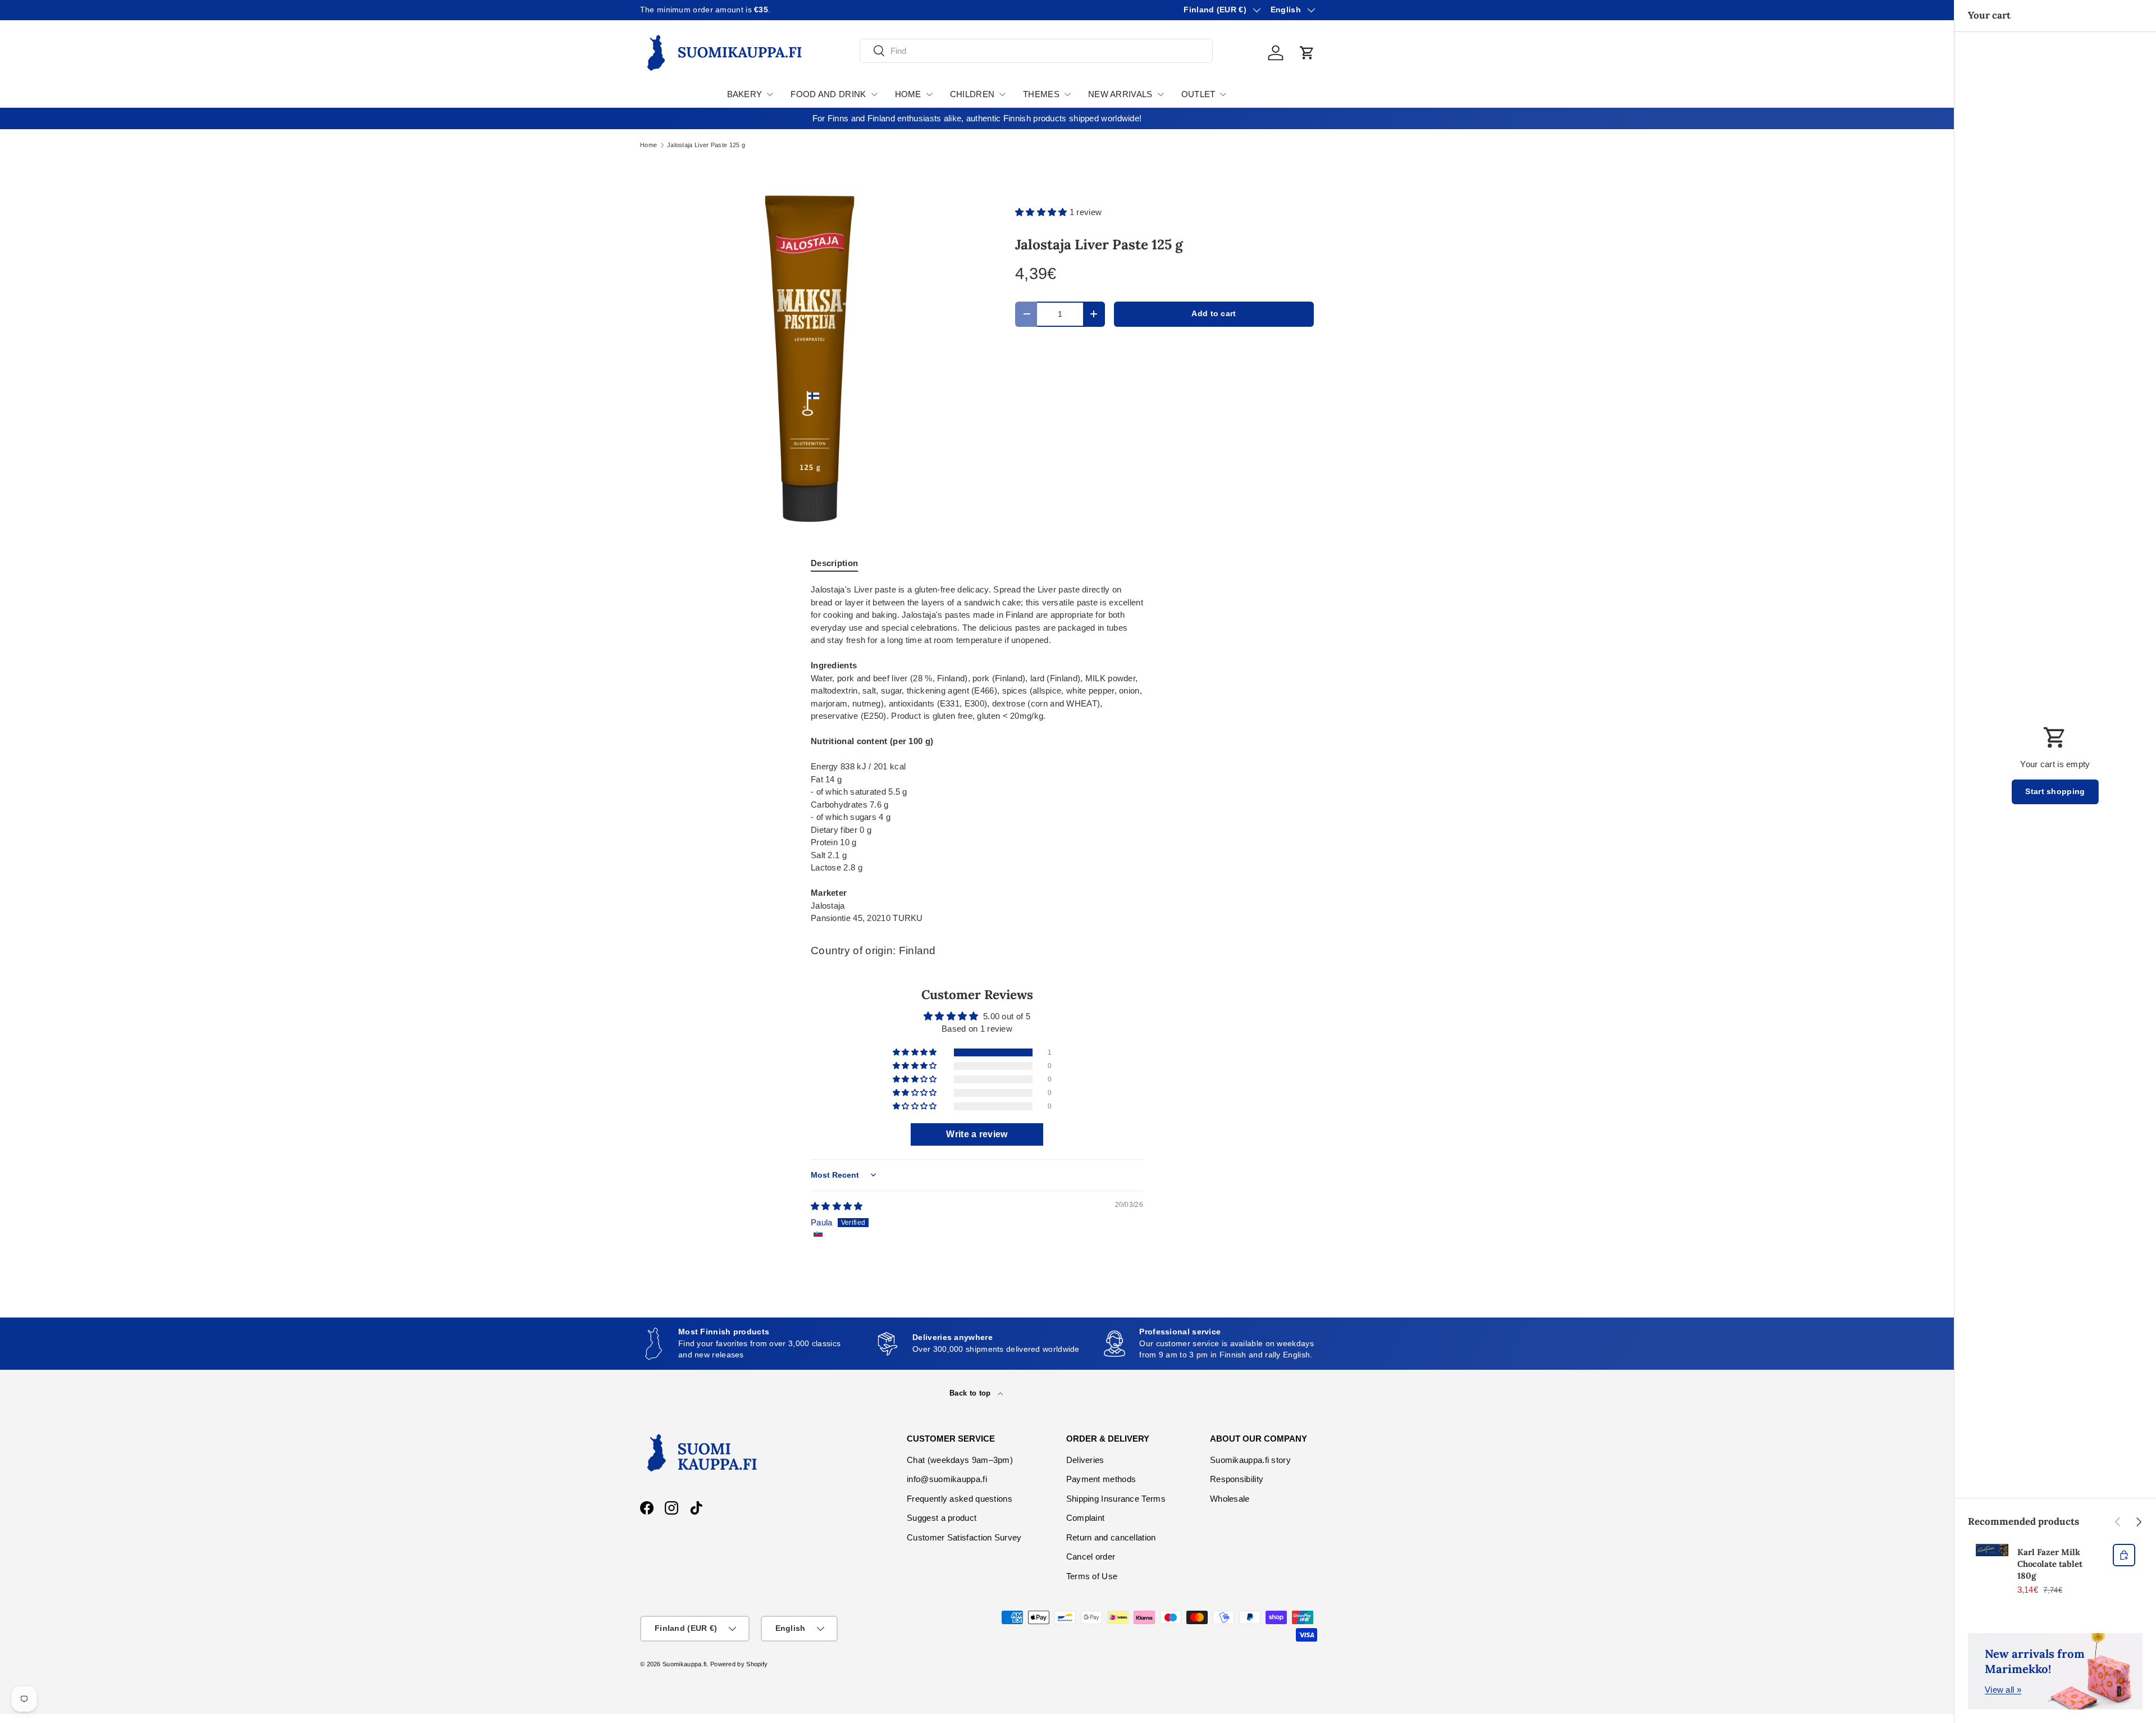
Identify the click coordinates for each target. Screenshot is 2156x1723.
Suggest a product (942, 1518)
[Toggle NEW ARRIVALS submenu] (1161, 94)
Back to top (971, 1393)
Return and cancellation (1111, 1537)
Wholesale (1230, 1499)
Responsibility (1237, 1479)
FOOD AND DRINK (828, 94)
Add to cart (1214, 314)
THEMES (1041, 94)
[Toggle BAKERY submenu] (770, 94)
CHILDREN (972, 94)
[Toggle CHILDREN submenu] (1002, 94)
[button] (1307, 53)
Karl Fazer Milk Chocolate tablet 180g (2050, 1564)
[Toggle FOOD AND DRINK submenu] (874, 94)
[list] (810, 358)
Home (648, 145)
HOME (908, 94)
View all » (2003, 1690)
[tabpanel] (977, 754)
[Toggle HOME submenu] (929, 94)
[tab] (834, 563)
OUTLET (1198, 94)
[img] (837, 1206)
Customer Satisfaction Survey (964, 1537)
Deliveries (1085, 1460)
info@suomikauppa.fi (947, 1479)
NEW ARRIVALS (1120, 94)
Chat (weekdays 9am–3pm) (960, 1460)
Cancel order (1091, 1556)
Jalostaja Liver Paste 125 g (706, 145)
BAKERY (745, 94)
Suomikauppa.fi (684, 1664)
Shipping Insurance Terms (1116, 1499)
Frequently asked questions (960, 1499)
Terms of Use (1092, 1576)
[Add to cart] (2124, 1555)
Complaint (1086, 1518)
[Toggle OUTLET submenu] (1223, 94)
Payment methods (1101, 1479)
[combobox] (1036, 51)
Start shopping (2055, 792)
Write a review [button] (977, 1134)
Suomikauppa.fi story (1250, 1460)
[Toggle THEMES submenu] (1067, 94)
